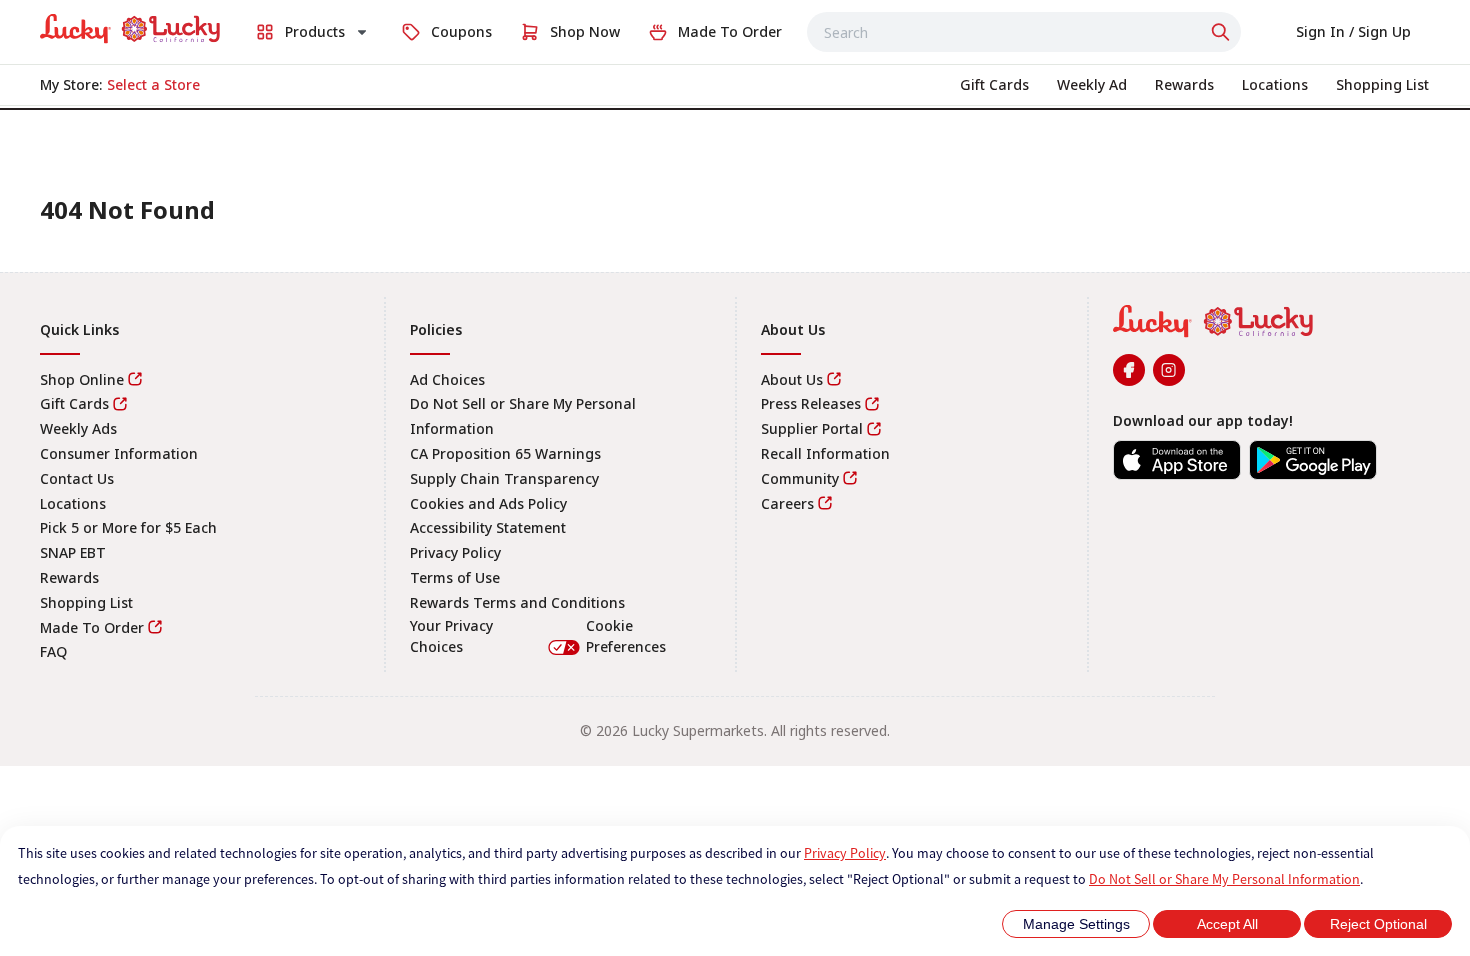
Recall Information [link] (825, 453)
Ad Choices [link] (447, 379)
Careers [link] (787, 503)
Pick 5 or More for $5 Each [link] (128, 527)
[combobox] (1024, 32)
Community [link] (800, 478)
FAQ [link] (53, 651)
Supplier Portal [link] (812, 428)
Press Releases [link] (811, 403)
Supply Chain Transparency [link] (504, 478)
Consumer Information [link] (119, 453)
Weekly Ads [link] (78, 428)
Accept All (1227, 924)
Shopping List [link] (86, 602)
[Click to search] (1223, 32)
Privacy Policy (845, 853)
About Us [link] (792, 379)
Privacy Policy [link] (455, 552)
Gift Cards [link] (74, 403)
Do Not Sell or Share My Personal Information (1224, 879)
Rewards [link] (69, 577)
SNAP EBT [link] (73, 552)
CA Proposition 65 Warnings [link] (505, 453)
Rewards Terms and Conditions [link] (517, 602)
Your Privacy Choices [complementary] (538, 636)
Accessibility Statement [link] (488, 527)
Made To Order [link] (92, 627)
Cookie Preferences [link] (626, 636)
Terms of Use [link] (455, 577)
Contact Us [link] (77, 478)
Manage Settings (1076, 924)
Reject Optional (1378, 924)
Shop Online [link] (82, 379)
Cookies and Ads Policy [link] (488, 503)
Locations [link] (73, 503)
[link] (130, 29)
